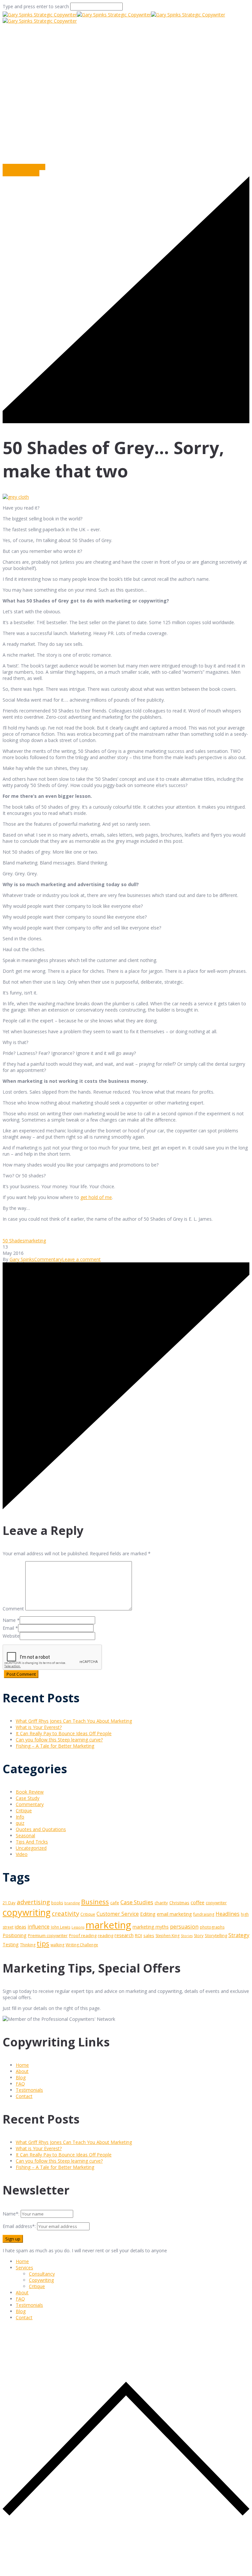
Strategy (239, 1935)
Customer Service (118, 1914)
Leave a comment (81, 1259)
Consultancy (42, 2274)
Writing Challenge (82, 1945)
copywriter (216, 1903)
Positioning (15, 1935)
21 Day (9, 1903)
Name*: (11, 2214)
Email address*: (20, 2226)
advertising (33, 1902)
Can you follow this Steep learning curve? (59, 1740)
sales (149, 1935)
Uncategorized (31, 1848)
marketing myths (151, 1927)
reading (105, 1935)
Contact (24, 2096)
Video (22, 1854)
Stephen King (168, 1936)
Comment (13, 1609)
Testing (11, 1944)
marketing (35, 1241)
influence (39, 1927)
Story (199, 1936)
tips (43, 1943)
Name (9, 1620)
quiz (20, 1823)
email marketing (174, 1914)
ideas (21, 1927)
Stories (187, 1936)
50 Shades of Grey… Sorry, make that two (72, 128)
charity (161, 1903)
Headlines (228, 1914)
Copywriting (41, 2280)
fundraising (204, 1914)
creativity (65, 1913)
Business (95, 1902)
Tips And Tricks (32, 1842)
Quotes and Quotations (41, 1829)
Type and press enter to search (36, 6)
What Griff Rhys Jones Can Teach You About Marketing (74, 1721)
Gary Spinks (22, 1259)
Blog (21, 2077)
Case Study (28, 1798)
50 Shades (14, 1241)
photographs (212, 1927)
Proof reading (83, 1935)
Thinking (28, 1945)
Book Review (30, 1792)
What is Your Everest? (39, 1727)
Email (8, 1628)
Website (11, 1636)
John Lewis (61, 1927)
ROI (138, 1935)
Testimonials (29, 2090)
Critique (24, 1811)
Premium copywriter (48, 1935)
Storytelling (216, 1935)
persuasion (184, 1926)
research (124, 1935)
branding (72, 1903)
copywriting (27, 1912)
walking (57, 1945)
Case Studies (137, 1902)
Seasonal (25, 1835)
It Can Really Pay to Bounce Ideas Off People (64, 1733)
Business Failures (21, 173)
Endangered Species (24, 167)
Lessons (78, 1927)
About (22, 2071)
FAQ (20, 2084)
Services (24, 2268)
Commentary (143, 128)
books (57, 1903)
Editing (148, 1914)
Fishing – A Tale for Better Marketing (55, 1746)
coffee (198, 1902)
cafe (115, 1903)
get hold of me (96, 1197)
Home (10, 128)
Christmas (179, 1903)
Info (20, 1817)
